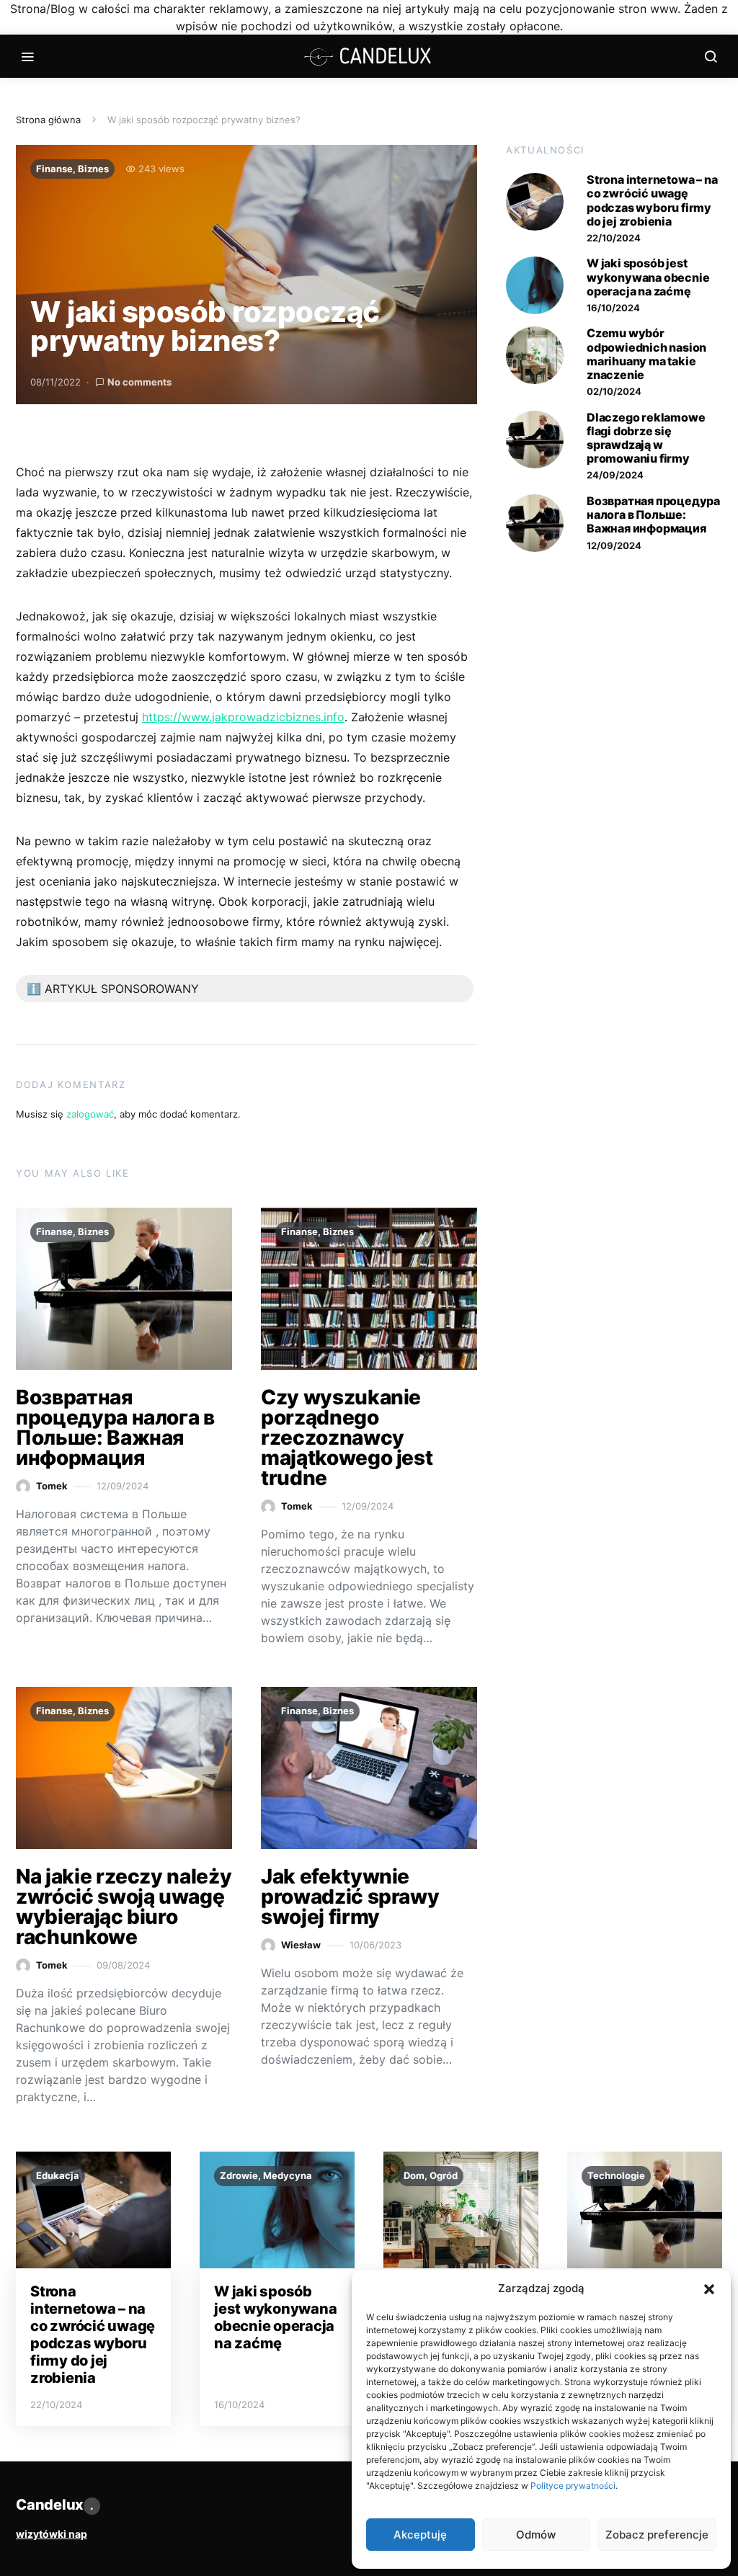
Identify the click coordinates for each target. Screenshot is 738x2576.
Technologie (616, 2175)
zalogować (90, 1114)
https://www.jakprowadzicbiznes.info (243, 717)
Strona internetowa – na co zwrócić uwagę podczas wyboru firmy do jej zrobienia (652, 200)
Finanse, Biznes (72, 169)
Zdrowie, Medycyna (266, 2175)
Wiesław (301, 1945)
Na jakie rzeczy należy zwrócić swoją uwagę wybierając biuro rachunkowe (124, 1907)
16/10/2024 (613, 308)
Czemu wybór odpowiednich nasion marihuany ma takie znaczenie (646, 354)
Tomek (52, 1486)
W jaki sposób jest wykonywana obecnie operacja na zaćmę (648, 277)
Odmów (536, 2535)
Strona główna (48, 120)
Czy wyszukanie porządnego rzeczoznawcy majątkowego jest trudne (347, 1438)
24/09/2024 (615, 475)
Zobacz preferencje (657, 2535)
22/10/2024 (614, 238)
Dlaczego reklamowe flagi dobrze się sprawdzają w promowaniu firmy (646, 438)
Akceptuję (420, 2535)
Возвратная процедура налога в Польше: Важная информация (115, 1427)
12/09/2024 (614, 545)
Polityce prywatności (573, 2486)
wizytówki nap (52, 2534)
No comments (139, 382)
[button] (709, 2288)
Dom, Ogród (431, 2175)
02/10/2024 (614, 391)
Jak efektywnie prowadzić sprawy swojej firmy (350, 1897)
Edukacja (58, 2175)
